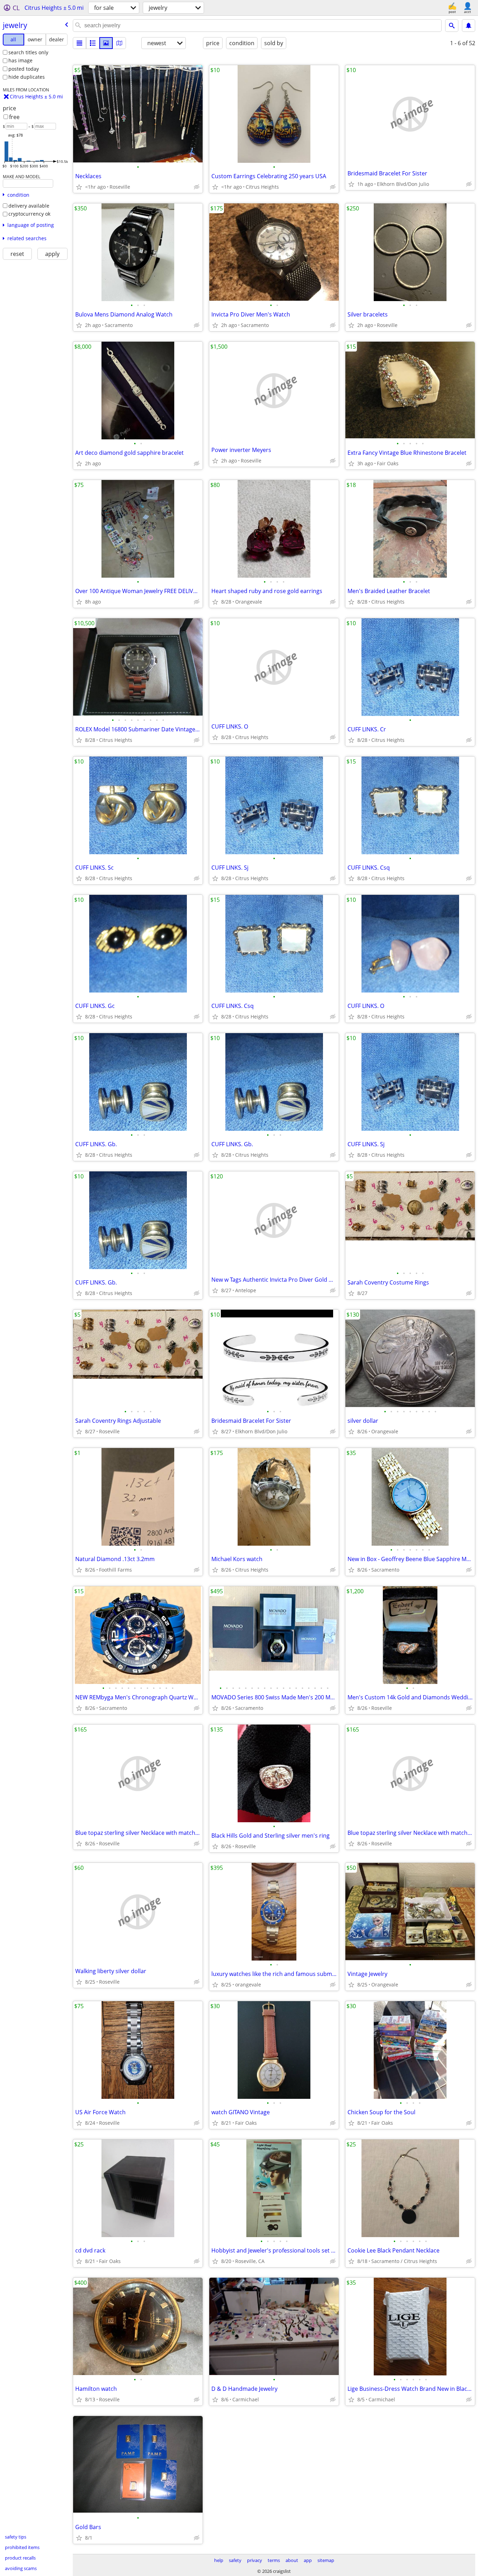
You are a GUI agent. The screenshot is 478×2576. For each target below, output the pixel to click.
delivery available (29, 206)
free (14, 117)
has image (20, 60)
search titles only (28, 52)
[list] (79, 43)
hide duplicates (27, 77)
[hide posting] (197, 187)
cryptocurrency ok (29, 214)
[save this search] (469, 26)
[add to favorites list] (79, 187)
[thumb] (93, 43)
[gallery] (106, 43)
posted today (24, 69)
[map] (119, 43)
